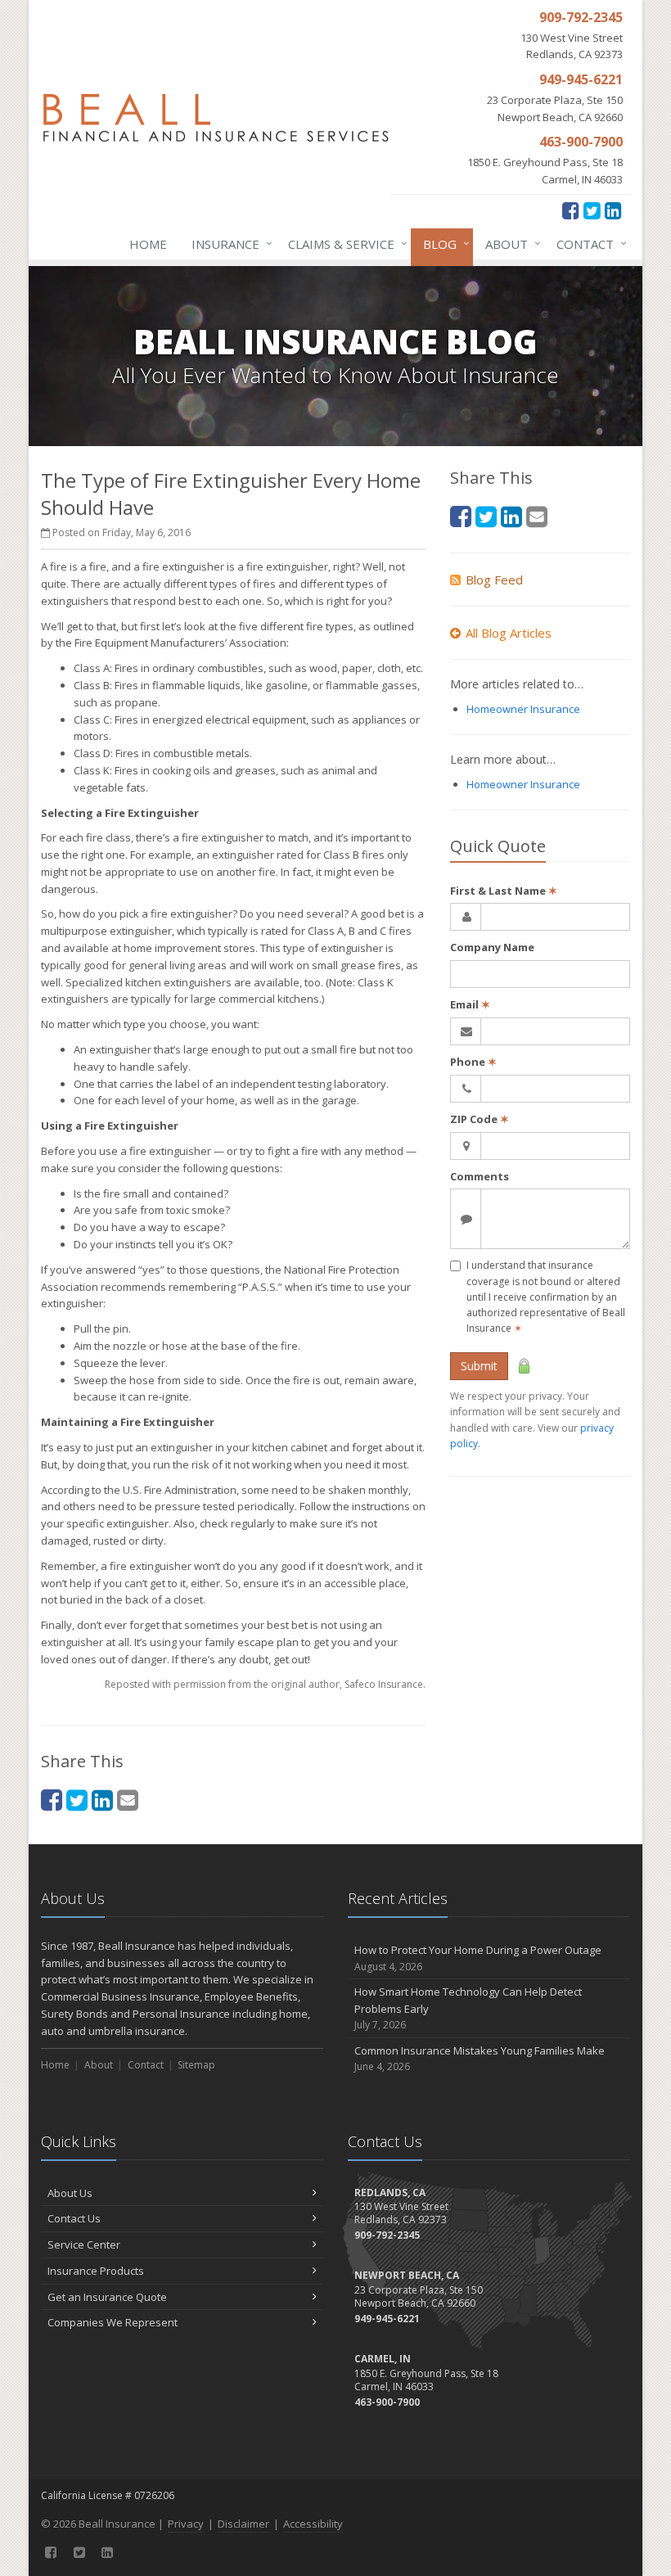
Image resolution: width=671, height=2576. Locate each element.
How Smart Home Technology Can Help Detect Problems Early (468, 2008)
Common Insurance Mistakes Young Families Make (480, 2059)
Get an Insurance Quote (107, 2297)
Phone (473, 1062)
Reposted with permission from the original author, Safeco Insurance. (265, 1684)
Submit (479, 1366)
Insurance (228, 244)
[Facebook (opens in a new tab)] (571, 210)
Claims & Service (344, 244)
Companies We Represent (113, 2322)
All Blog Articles (509, 633)
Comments (480, 1176)
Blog (442, 244)
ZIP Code (480, 1119)
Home (148, 244)
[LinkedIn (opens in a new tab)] (613, 210)
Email (470, 1004)
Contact (588, 244)
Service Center (84, 2244)
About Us (70, 2193)
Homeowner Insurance (523, 709)
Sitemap (196, 2065)
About (509, 244)
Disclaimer (243, 2524)
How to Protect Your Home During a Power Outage (478, 1958)
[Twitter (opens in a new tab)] (592, 210)
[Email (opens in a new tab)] (128, 1800)
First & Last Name (504, 891)
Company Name (492, 947)
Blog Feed (494, 580)
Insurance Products (96, 2271)
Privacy (186, 2524)
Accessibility (313, 2524)
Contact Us (74, 2218)
